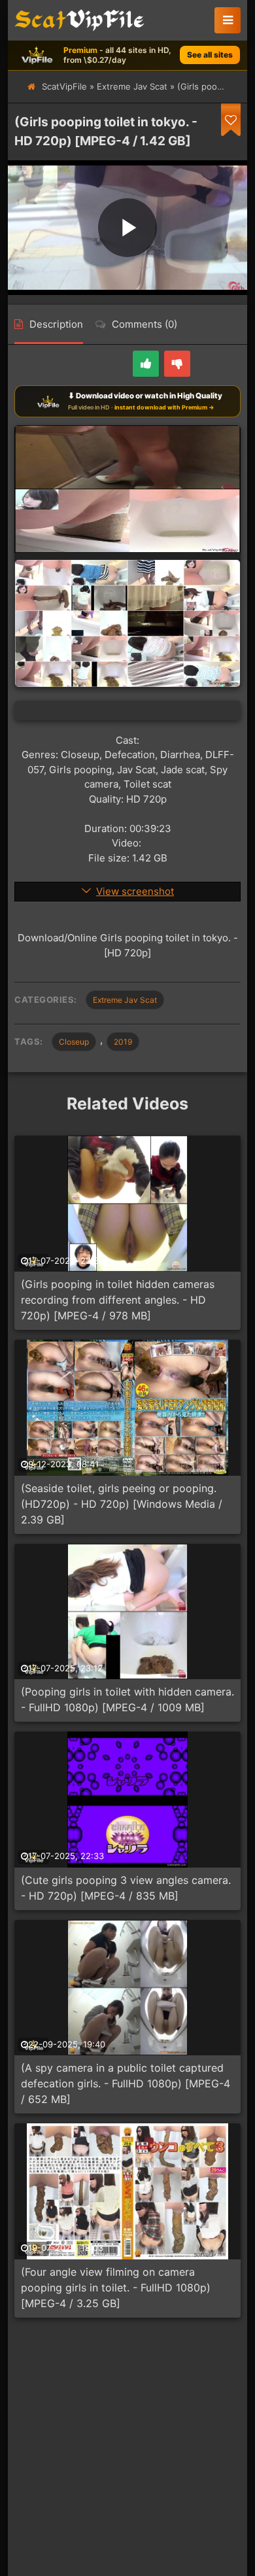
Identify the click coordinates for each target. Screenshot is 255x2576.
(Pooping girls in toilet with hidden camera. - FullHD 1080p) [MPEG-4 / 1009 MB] (127, 1699)
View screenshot (135, 891)
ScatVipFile (64, 86)
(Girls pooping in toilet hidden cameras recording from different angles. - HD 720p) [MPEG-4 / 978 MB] (118, 1300)
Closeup (74, 1042)
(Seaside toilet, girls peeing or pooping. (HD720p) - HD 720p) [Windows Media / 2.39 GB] (122, 1504)
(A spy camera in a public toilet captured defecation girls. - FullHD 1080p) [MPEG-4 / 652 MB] (126, 2083)
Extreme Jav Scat (132, 86)
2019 (123, 1042)
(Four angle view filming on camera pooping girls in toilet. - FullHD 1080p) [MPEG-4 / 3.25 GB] (116, 2288)
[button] (228, 20)
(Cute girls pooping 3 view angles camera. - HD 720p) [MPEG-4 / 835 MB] (126, 1888)
